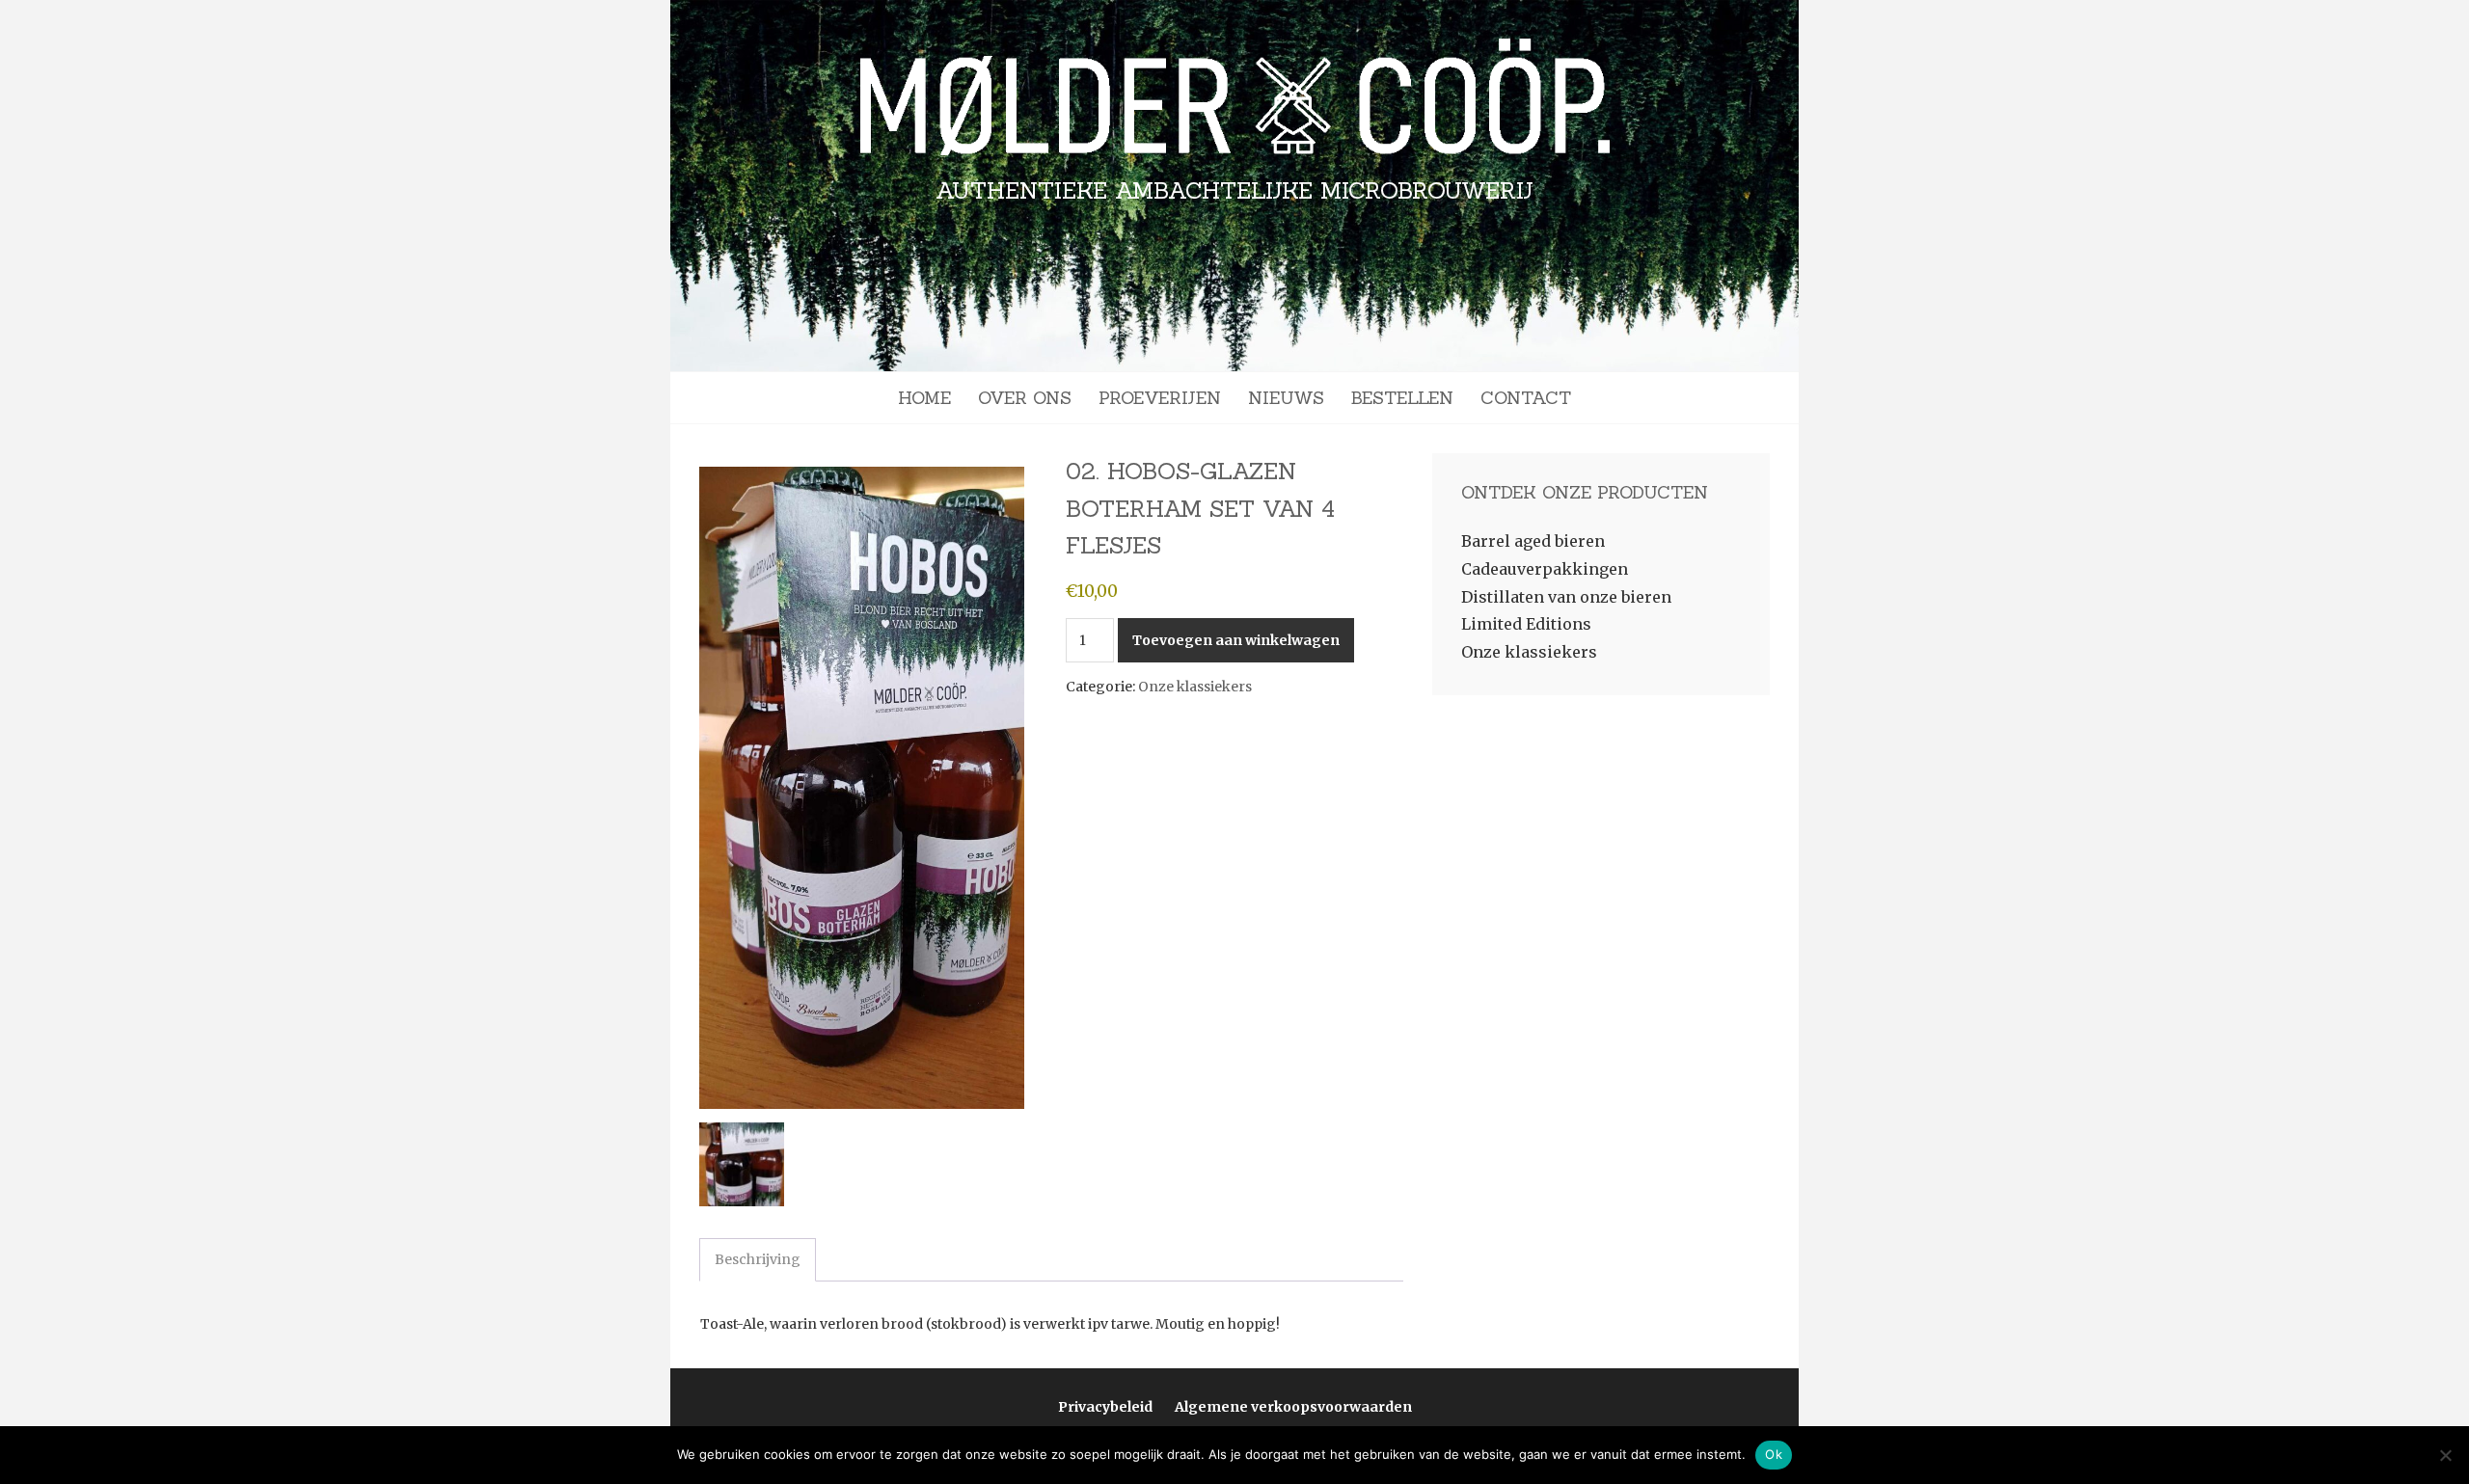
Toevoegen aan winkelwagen (1236, 640)
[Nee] (2445, 1455)
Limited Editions (1526, 624)
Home (924, 398)
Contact (1526, 398)
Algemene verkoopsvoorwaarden (1293, 1407)
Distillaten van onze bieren (1566, 597)
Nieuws (1286, 398)
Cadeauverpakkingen (1545, 569)
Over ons (1025, 398)
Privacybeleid (1105, 1407)
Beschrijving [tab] (758, 1259)
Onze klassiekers (1195, 687)
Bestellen (1402, 398)
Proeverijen (1160, 398)
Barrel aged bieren (1533, 541)
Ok (1774, 1454)
